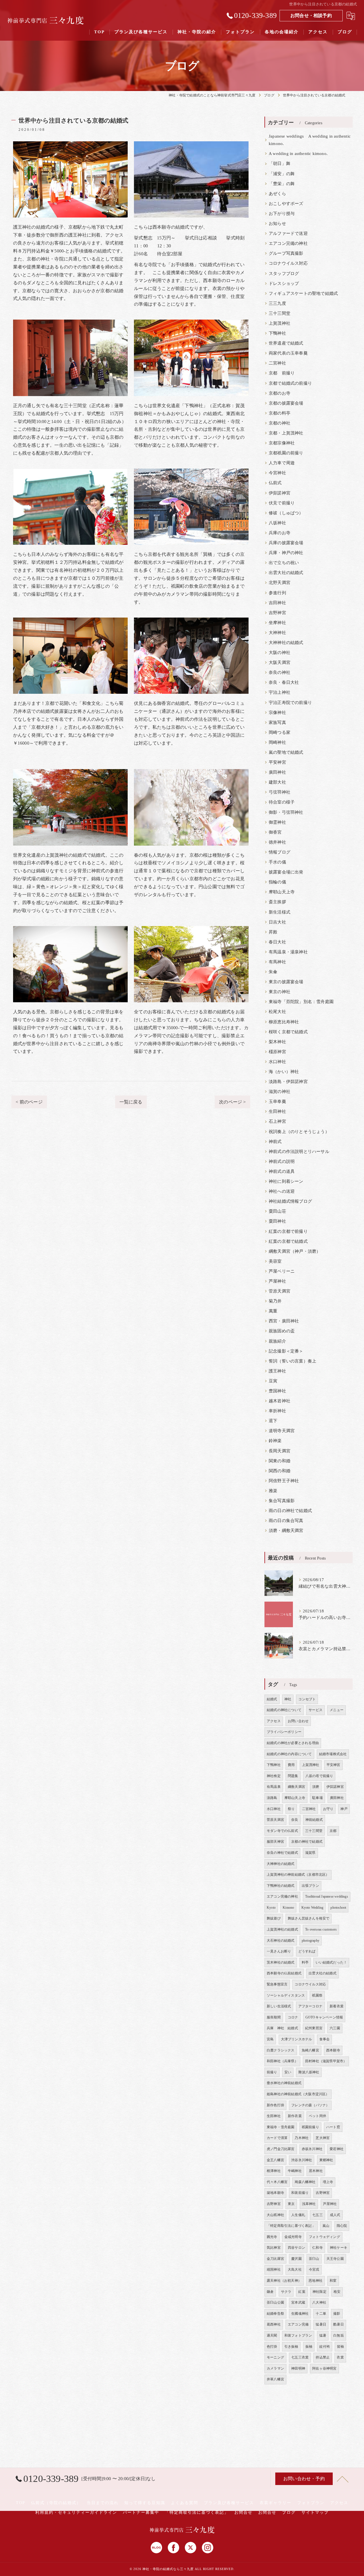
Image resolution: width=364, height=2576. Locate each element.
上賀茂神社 (280, 323)
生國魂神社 (300, 2314)
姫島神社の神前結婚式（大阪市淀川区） (298, 2094)
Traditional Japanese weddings (327, 1896)
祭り (291, 1809)
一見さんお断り (279, 1951)
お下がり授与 (282, 214)
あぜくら (277, 194)
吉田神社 (277, 603)
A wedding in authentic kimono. (298, 154)
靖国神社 (274, 2269)
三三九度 (277, 303)
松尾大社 (277, 1012)
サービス (316, 1710)
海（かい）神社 (284, 1072)
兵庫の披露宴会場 (286, 543)
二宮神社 (277, 363)
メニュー (337, 1710)
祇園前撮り (310, 2127)
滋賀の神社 (280, 1092)
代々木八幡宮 (277, 2182)
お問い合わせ (298, 1721)
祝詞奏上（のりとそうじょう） (299, 1132)
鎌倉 (270, 2292)
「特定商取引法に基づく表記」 (291, 2226)
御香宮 (275, 832)
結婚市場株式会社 (333, 1754)
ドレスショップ (284, 283)
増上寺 (328, 2182)
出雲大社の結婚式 (286, 573)
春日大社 (277, 942)
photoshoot (338, 1908)
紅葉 (302, 2292)
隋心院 (342, 2226)
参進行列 (277, 593)
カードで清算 (277, 2138)
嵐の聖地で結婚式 (286, 752)
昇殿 (273, 932)
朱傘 (273, 972)
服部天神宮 (275, 1842)
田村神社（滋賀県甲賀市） (326, 2061)
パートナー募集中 (141, 2512)
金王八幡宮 (275, 2160)
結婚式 (272, 1699)
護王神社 (277, 1371)
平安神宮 (277, 762)
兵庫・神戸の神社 (286, 553)
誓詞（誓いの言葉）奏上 (292, 1361)
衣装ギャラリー (276, 2503)
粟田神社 (277, 1221)
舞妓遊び (274, 1918)
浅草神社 (309, 2204)
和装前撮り (300, 2193)
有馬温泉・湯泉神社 (288, 952)
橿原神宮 (277, 1052)
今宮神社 (277, 473)
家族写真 (277, 722)
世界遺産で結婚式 (286, 343)
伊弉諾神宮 (280, 493)
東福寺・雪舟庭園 (281, 2127)
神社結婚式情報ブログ (290, 1201)
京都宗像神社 (282, 443)
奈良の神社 (280, 672)
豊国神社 (277, 1391)
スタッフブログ (284, 274)
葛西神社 (274, 2324)
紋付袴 (325, 2347)
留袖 (340, 2347)
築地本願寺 (275, 2193)
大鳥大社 (295, 2269)
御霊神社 (277, 822)
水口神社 (277, 1062)
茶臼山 (314, 2259)
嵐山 (326, 2226)
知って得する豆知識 (145, 2503)
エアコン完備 (298, 2324)
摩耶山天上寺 (282, 892)
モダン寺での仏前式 (282, 1831)
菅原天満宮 (280, 1291)
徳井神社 (277, 842)
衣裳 (340, 2357)
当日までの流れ (103, 2503)
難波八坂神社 (309, 2072)
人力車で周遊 (282, 463)
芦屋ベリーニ (282, 1271)
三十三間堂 (280, 313)
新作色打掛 (275, 2105)
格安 (337, 2292)
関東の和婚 (280, 1461)
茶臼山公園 (275, 2302)
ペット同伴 (318, 2116)
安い (288, 2072)
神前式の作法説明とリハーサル (299, 1152)
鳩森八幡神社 (305, 2182)
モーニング (275, 2357)
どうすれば (307, 1951)
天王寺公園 (335, 2259)
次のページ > (232, 1102)
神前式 (275, 1142)
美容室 (275, 1261)
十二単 (321, 2314)
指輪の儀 (277, 882)
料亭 (305, 1962)
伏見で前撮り (282, 503)
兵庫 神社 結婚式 (282, 2028)
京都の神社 (280, 423)
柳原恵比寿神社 (284, 1022)
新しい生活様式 (279, 2006)
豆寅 (273, 1381)
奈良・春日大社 (284, 682)
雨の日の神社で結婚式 (290, 1511)
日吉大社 (277, 922)
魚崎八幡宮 (310, 2050)
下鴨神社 (277, 333)
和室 (333, 2281)
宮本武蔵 (298, 2302)
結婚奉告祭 (275, 2314)
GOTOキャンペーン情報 (324, 2017)
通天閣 (272, 2335)
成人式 (335, 2215)
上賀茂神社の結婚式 (282, 1929)
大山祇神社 (275, 2215)
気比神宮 (274, 2248)
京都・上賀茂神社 (286, 433)
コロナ (293, 2017)
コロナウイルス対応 (288, 263)
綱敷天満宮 (296, 1787)
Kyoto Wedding (313, 1908)
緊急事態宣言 (277, 1984)
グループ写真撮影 (286, 253)
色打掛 (272, 2347)
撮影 (337, 2314)
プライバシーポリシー (284, 1732)
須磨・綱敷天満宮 (286, 1531)
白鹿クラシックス (281, 2050)
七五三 (318, 2215)
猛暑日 (321, 2324)
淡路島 (272, 1798)
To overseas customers (321, 1929)
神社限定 (319, 2292)
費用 (291, 1765)
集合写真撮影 (282, 1501)
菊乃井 (275, 1301)
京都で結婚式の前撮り (290, 383)
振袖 (309, 2347)
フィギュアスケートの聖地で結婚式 (303, 293)
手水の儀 (277, 862)
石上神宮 (277, 1121)
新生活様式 (280, 912)
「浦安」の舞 (282, 174)
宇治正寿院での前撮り (290, 703)
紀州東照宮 (314, 2028)
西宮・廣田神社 (284, 1321)
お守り (328, 1809)
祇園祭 (317, 1995)
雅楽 (273, 1491)
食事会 (325, 2039)
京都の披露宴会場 (286, 403)
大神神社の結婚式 (286, 643)
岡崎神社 (277, 742)
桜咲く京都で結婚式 (288, 1032)
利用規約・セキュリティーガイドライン (76, 2512)
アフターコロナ (310, 2006)
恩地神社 (316, 2281)
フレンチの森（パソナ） (310, 2105)
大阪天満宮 (280, 662)
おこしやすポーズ (286, 204)
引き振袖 (291, 2347)
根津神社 (274, 2171)
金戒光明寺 (293, 2237)
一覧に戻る (131, 1102)
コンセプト (307, 1699)
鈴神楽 (275, 1441)
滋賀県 (310, 1853)
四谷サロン (296, 2248)
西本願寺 (333, 2050)
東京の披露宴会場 (286, 982)
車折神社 (277, 1411)
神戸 (344, 1809)
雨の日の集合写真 (286, 1521)
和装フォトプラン (298, 2335)
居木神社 (316, 2171)
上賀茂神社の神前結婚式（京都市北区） (298, 1875)
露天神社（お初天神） (284, 2281)
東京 (291, 2204)
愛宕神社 (337, 2149)
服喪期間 (274, 2017)
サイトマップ (315, 2512)
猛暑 (323, 2335)
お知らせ (277, 223)
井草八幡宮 (275, 2379)
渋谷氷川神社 (302, 2160)
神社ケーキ (339, 2248)
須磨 (316, 1787)
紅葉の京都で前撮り (288, 1231)
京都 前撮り (282, 373)
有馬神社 (277, 962)
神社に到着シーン (286, 1181)
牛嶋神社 (295, 2171)
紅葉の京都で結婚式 (288, 1241)
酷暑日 (339, 2324)
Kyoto (271, 1908)
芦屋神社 (277, 1281)
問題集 (293, 1776)
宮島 (270, 2039)
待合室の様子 (282, 802)
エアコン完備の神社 (288, 243)
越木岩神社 (280, 1401)
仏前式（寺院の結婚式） (56, 2503)
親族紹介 (277, 1341)
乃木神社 (302, 2138)
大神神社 (277, 633)
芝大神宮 (323, 2138)
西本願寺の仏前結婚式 (284, 1973)
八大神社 (319, 2302)
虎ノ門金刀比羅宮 (281, 2149)
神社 (288, 1699)
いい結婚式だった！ (331, 1962)
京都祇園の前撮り (286, 453)
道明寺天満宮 (282, 1431)
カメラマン (275, 2368)
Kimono (288, 1908)
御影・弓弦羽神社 (286, 812)
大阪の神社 (280, 653)
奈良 (295, 1820)
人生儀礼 (298, 2215)
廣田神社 (277, 772)
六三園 (335, 2028)
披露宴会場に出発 (286, 872)
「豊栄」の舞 (282, 184)
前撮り (272, 2072)
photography (311, 1941)
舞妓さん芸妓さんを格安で (309, 1918)
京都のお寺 (280, 393)
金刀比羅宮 (275, 2259)
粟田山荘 (277, 1211)
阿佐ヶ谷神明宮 (324, 2368)
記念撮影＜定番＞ (286, 1351)
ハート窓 (333, 2127)
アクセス (274, 1721)
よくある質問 (185, 2503)
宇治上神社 (280, 692)
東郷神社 (326, 2160)
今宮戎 (314, 2269)
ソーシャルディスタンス (286, 1995)
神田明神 (298, 2368)
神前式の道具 (282, 1171)
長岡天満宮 (280, 1451)
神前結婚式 (314, 1820)
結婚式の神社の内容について (289, 1754)
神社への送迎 (282, 1191)
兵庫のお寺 (280, 533)
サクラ (286, 2292)
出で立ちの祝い (284, 563)
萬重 (273, 1311)
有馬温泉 (274, 1787)
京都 (333, 1831)
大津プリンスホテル (297, 2039)
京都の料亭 (280, 413)
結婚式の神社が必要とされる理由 (293, 1743)
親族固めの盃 (282, 1331)
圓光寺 (272, 2237)
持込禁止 (323, 2357)
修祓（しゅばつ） (286, 513)
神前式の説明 (282, 1161)
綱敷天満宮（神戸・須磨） (295, 1251)
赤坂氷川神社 (312, 2149)
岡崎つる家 (280, 732)
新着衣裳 (337, 2006)
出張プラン (310, 1886)
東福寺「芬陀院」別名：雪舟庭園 (301, 1002)
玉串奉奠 (277, 1101)
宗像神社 (277, 713)
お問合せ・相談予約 (311, 15)
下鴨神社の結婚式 (281, 1886)
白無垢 (339, 2335)
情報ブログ (280, 852)
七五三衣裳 (300, 2357)
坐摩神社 (277, 623)
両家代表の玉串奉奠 (288, 353)
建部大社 (277, 782)
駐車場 (318, 1798)
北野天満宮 (280, 583)
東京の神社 (280, 992)
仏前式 (275, 483)
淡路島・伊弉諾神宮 (288, 1082)
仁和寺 (318, 2248)
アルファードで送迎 (288, 233)
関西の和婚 (280, 1471)
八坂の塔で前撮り (319, 1776)
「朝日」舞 (280, 163)
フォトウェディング (324, 2237)
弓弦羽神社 (280, 792)
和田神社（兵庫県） (282, 2061)
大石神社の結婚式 (281, 1941)
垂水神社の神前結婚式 (284, 2083)
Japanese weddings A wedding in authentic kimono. (310, 140)
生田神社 (277, 1111)
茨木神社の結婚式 (281, 1962)
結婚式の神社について (284, 1710)
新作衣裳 (295, 2116)
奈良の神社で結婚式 (282, 1853)
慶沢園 (296, 2259)
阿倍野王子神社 (284, 1481)
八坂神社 (277, 523)
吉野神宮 (277, 613)
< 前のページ (29, 1102)
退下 (273, 1421)
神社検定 (274, 1776)
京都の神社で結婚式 (307, 1842)
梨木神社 (277, 1042)
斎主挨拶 (277, 902)
